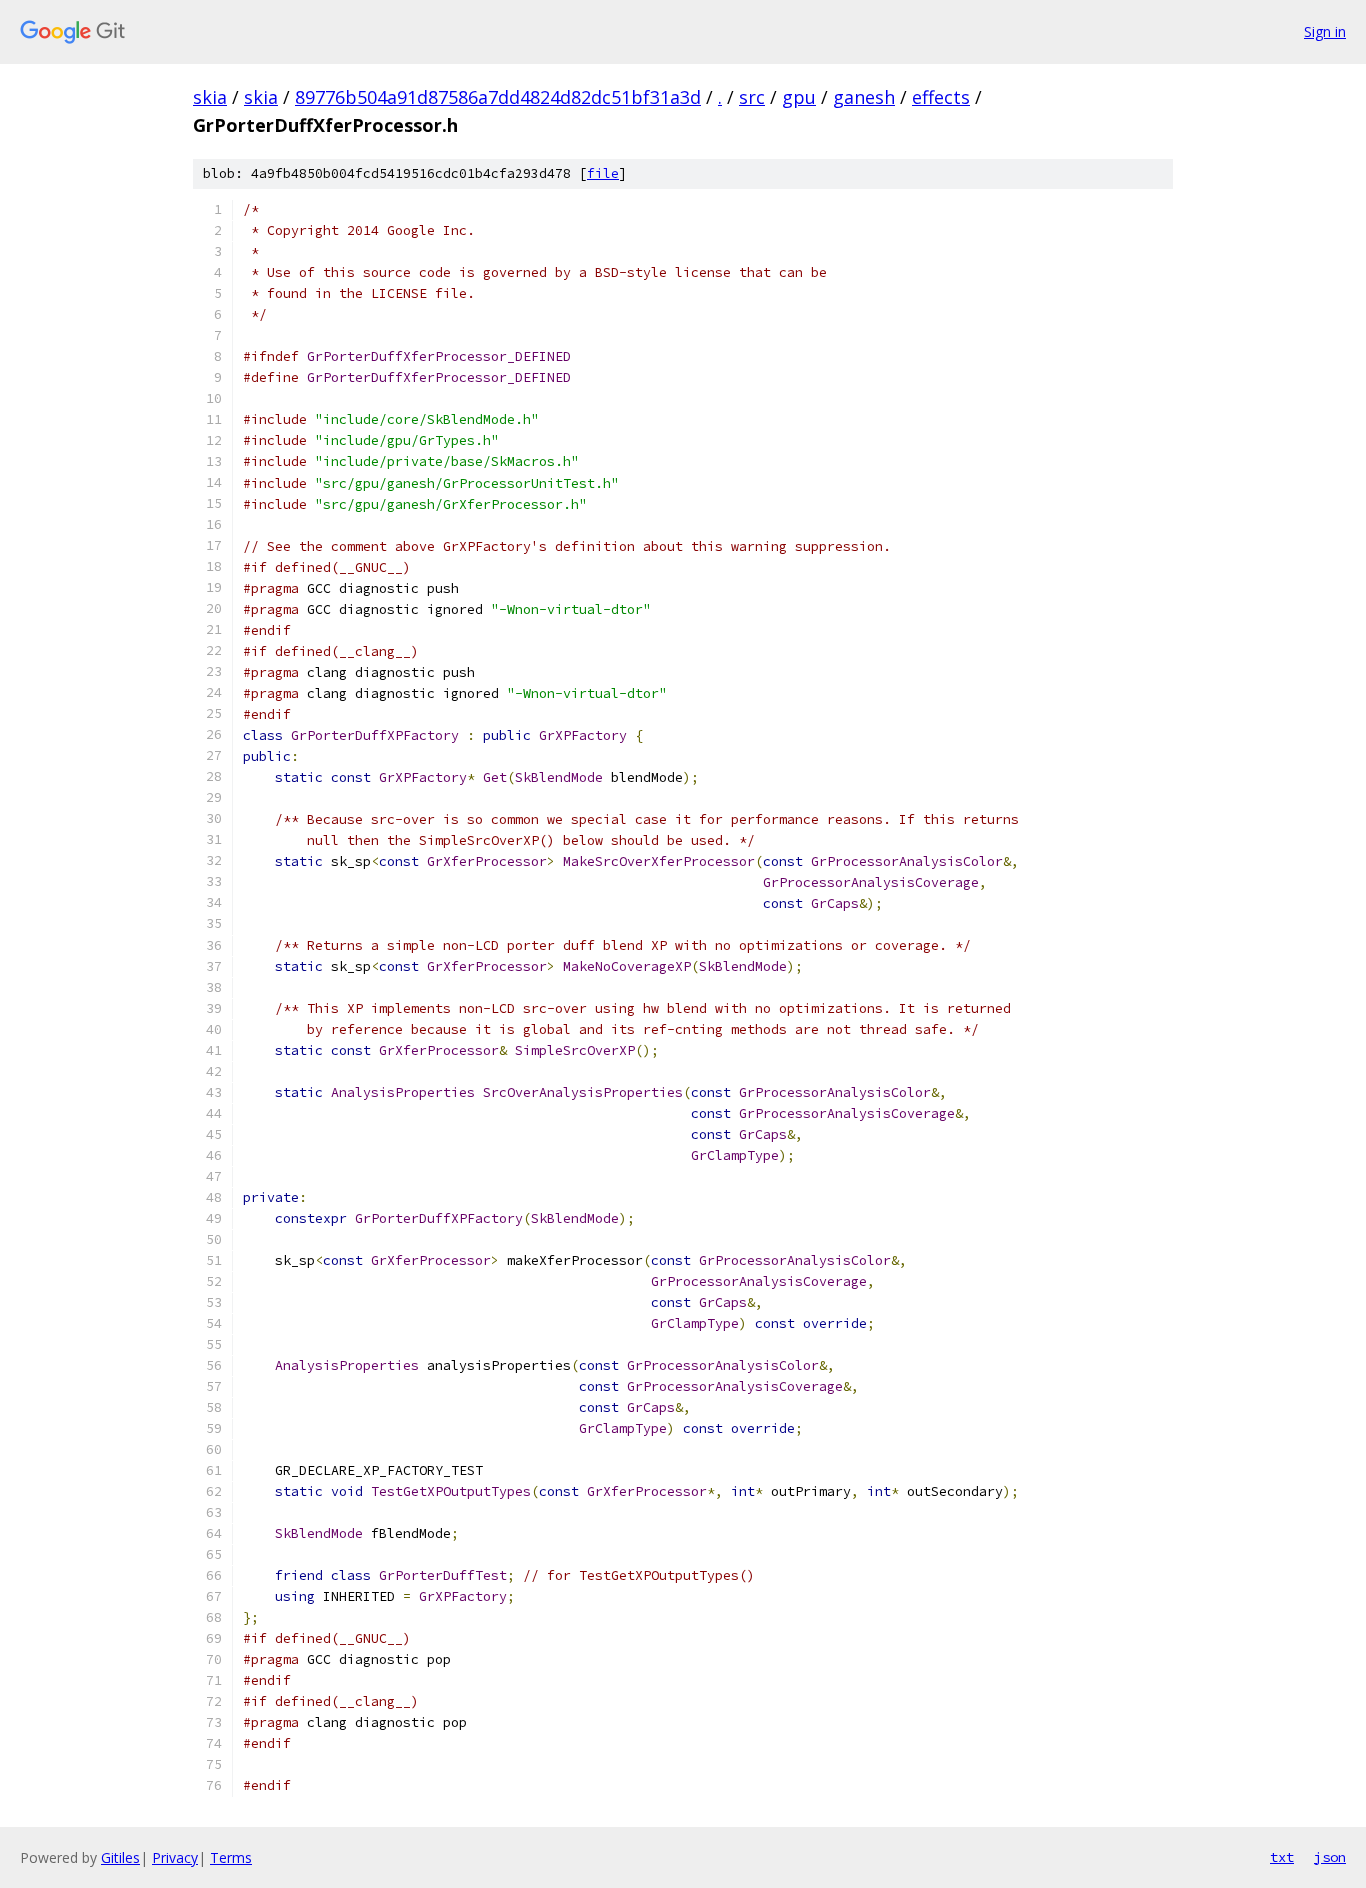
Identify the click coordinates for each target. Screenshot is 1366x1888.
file (603, 173)
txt (1282, 1857)
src (752, 97)
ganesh (864, 97)
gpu (799, 97)
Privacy (175, 1857)
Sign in (1325, 31)
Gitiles (120, 1857)
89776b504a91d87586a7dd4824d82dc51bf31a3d (498, 97)
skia (210, 97)
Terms (231, 1857)
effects (941, 97)
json (1330, 1857)
